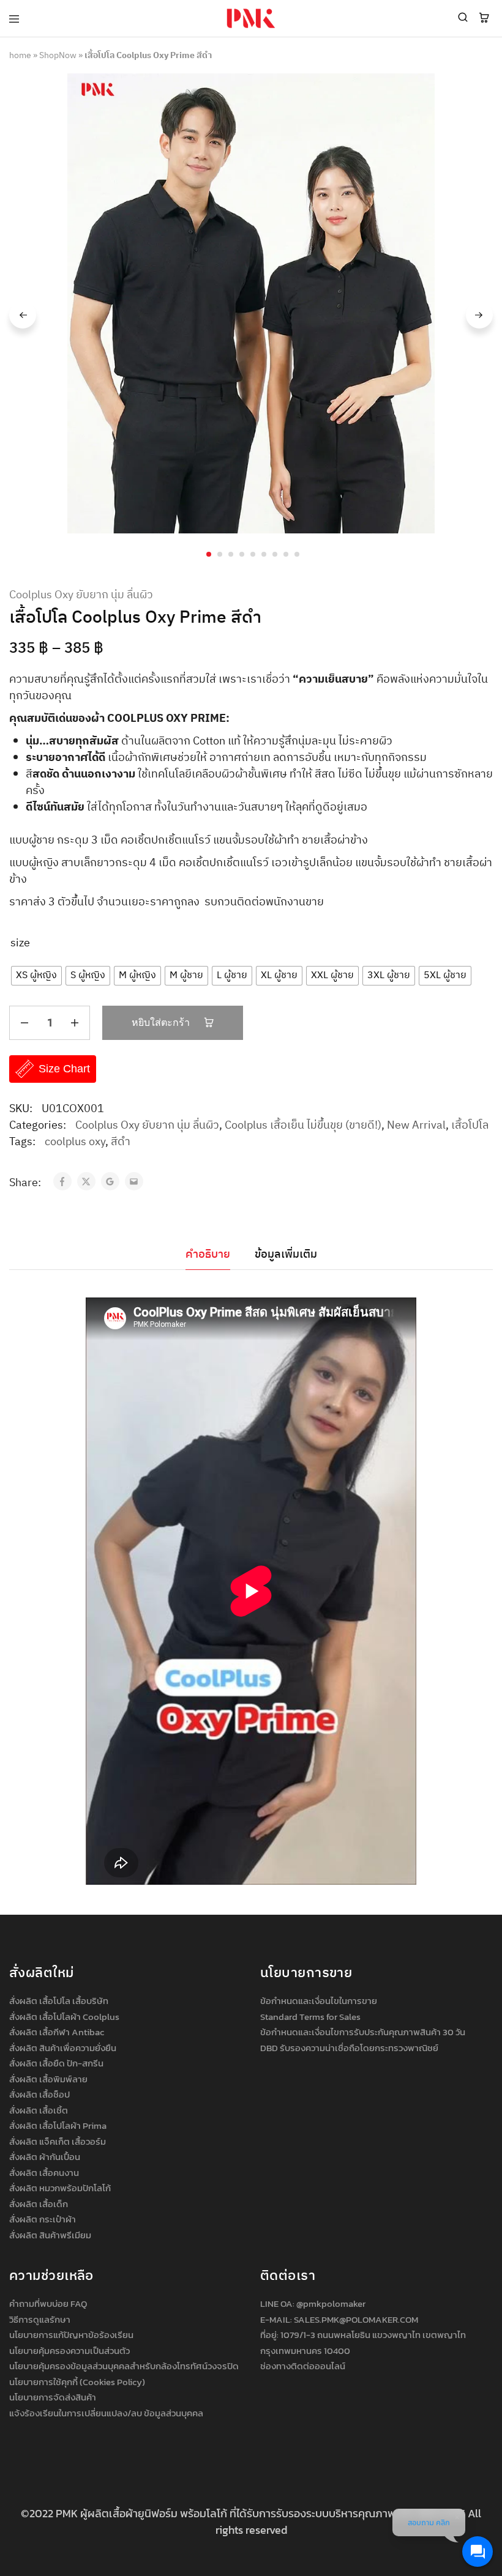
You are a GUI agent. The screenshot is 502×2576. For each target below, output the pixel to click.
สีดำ (121, 1142)
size (20, 944)
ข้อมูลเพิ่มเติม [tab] (286, 1255)
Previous (23, 315)
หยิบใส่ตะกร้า (162, 1023)
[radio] (36, 976)
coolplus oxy (75, 1142)
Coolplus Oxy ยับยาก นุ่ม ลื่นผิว (81, 596)
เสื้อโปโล (470, 1126)
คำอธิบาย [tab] (208, 1255)
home (20, 55)
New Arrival (416, 1126)
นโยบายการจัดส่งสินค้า (53, 2397)
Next (479, 315)
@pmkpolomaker (331, 2303)
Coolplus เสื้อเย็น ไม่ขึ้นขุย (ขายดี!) (303, 1126)
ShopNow (58, 55)
